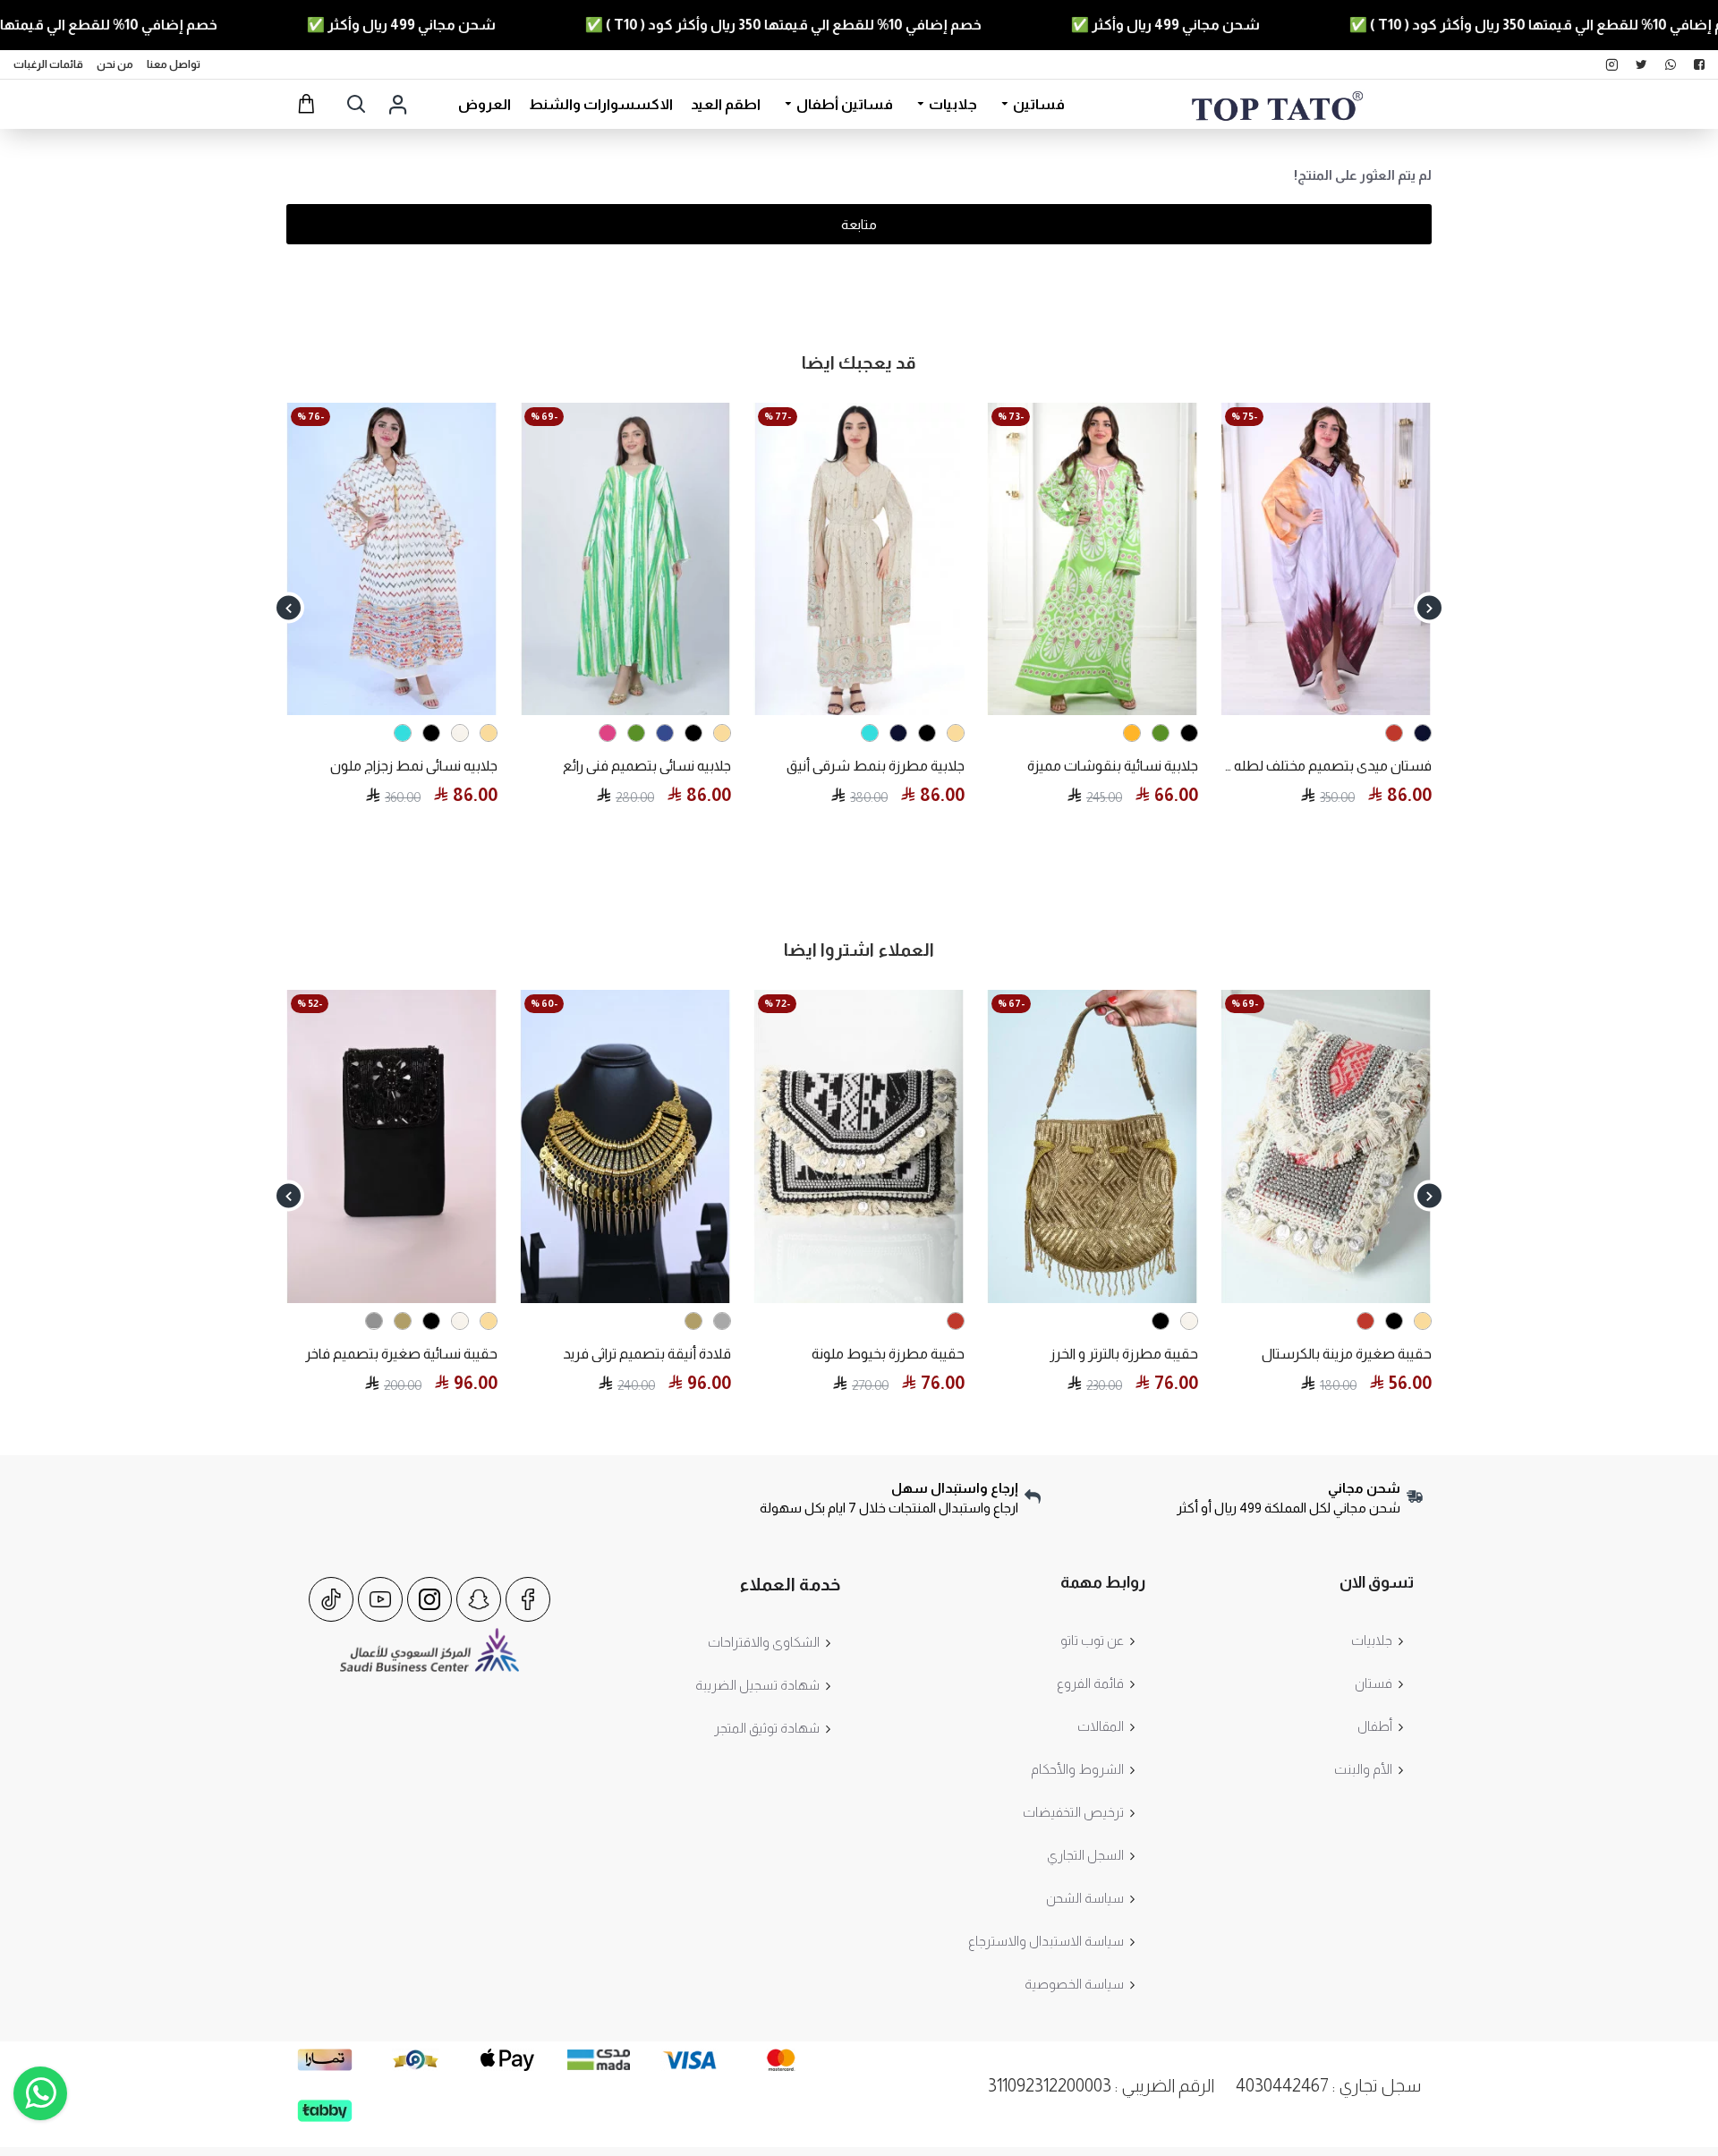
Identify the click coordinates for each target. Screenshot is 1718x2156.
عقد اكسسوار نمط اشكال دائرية (536, 1354)
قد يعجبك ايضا (859, 362)
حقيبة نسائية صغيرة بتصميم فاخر (1001, 1354)
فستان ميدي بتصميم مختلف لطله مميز (625, 766)
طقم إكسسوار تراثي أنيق (792, 1354)
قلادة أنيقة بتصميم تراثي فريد (1246, 1354)
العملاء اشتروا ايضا (859, 950)
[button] (1429, 608)
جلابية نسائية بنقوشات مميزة (412, 766)
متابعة (859, 224)
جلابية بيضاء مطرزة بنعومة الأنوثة (1334, 766)
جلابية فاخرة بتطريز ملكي (895, 766)
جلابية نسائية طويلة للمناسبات (1110, 766)
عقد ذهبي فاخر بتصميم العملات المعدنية (291, 1354)
